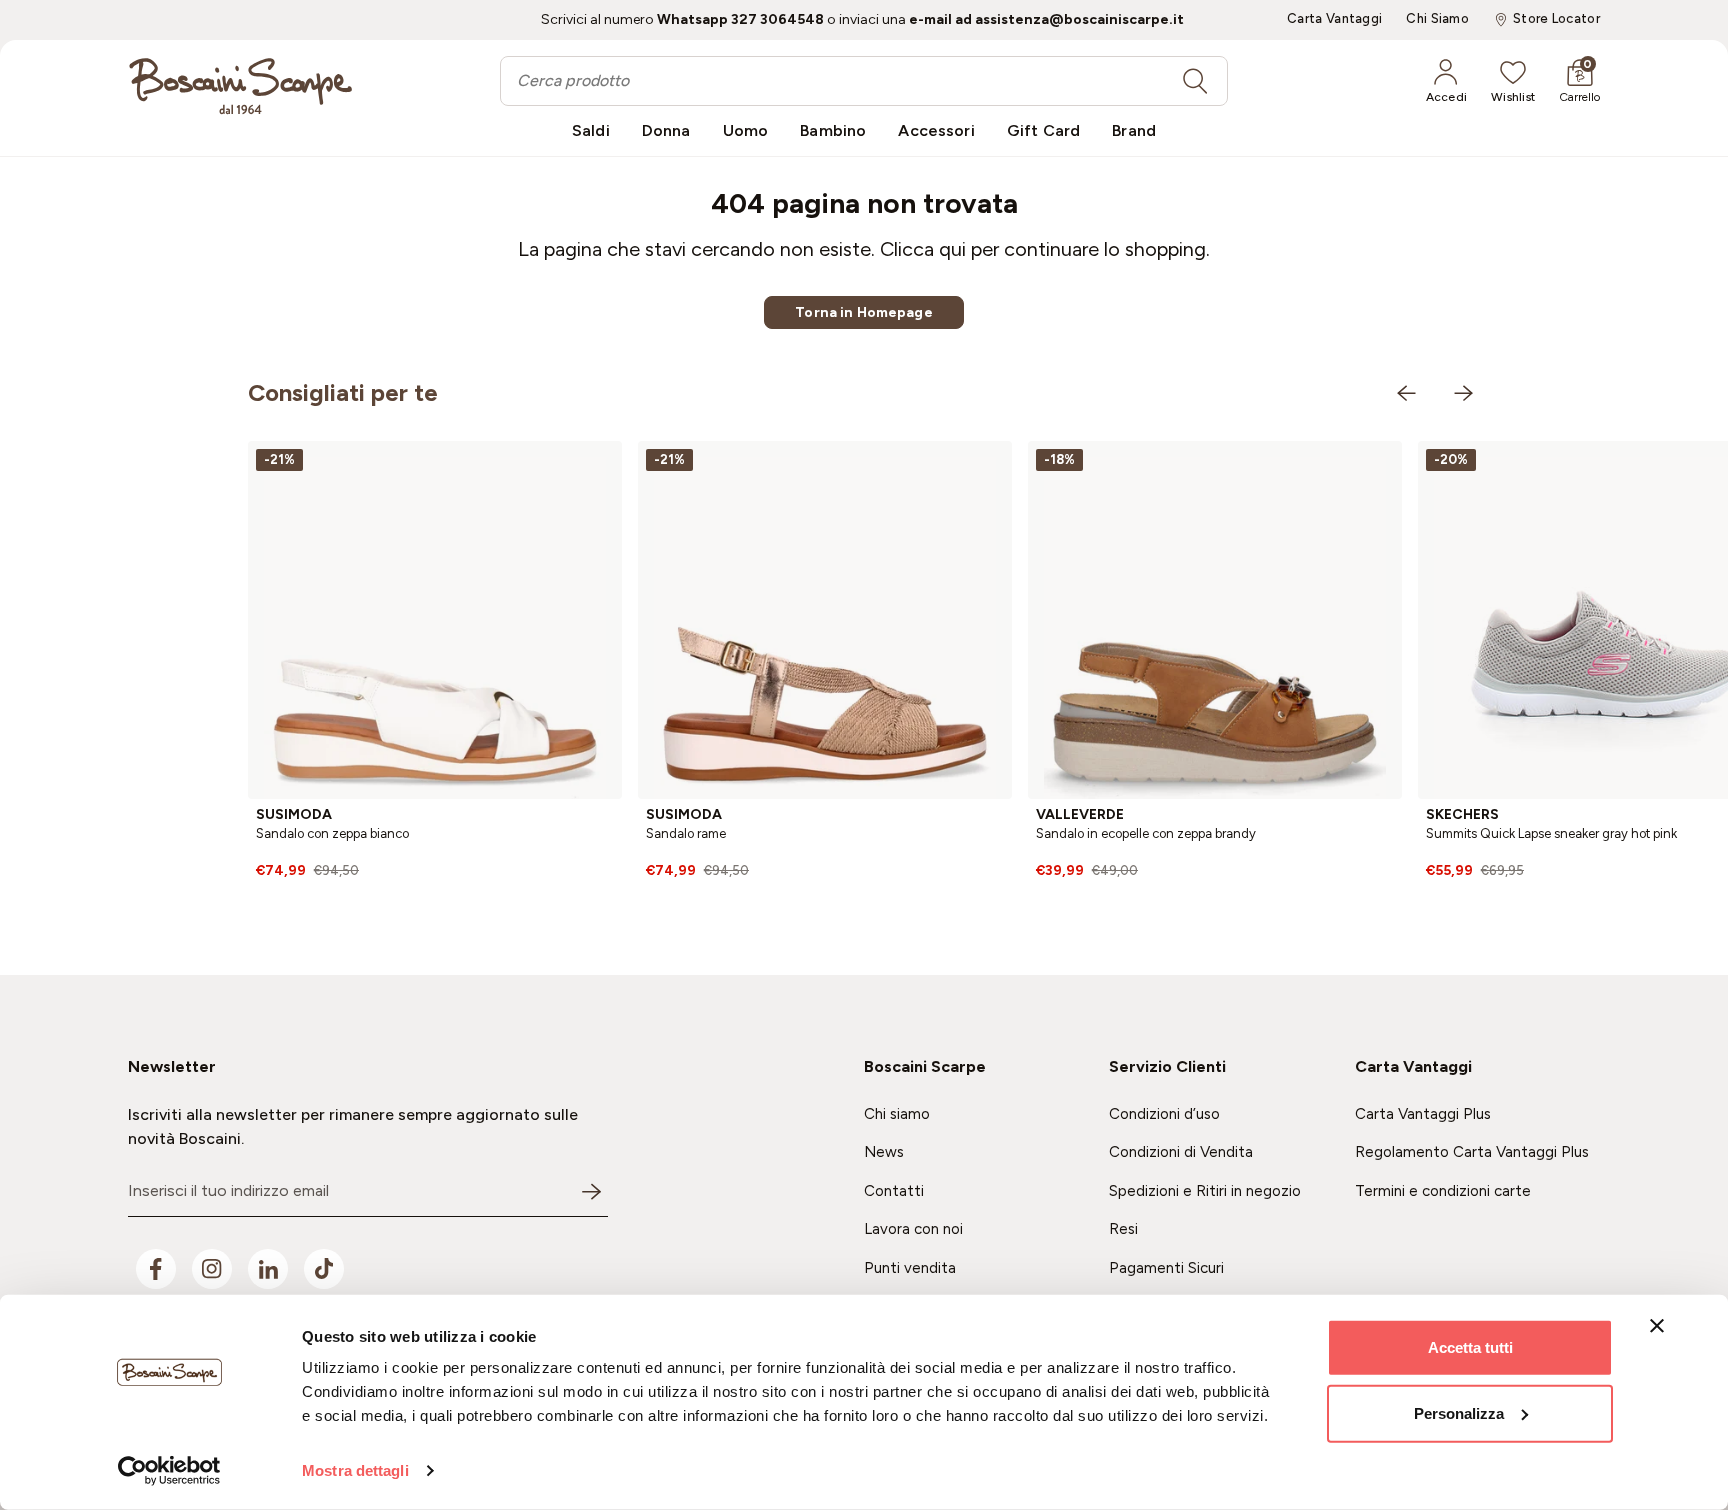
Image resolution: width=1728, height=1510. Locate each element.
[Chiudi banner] (1657, 1326)
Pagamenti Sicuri (1166, 1268)
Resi (1123, 1229)
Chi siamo (897, 1114)
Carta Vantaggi (1334, 19)
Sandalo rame (686, 833)
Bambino (833, 130)
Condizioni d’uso (1164, 1114)
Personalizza (1459, 1412)
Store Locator (1556, 19)
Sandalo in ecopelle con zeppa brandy (1146, 833)
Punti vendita (910, 1268)
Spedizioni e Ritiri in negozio (1205, 1191)
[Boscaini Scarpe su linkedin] (268, 1269)
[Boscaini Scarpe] (240, 86)
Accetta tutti (1470, 1347)
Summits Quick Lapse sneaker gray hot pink (1551, 833)
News (884, 1152)
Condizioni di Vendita (1181, 1152)
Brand (1134, 130)
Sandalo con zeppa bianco (332, 833)
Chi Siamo (1437, 19)
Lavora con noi (913, 1229)
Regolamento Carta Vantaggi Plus (1472, 1152)
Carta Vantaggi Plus (1423, 1114)
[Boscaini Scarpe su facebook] (156, 1269)
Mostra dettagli (355, 1470)
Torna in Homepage (863, 312)
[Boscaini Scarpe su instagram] (212, 1269)
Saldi (591, 130)
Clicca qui (923, 249)
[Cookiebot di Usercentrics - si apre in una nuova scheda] (169, 1471)
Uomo (746, 130)
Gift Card (1043, 130)
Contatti (894, 1191)
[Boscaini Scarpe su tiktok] (324, 1269)
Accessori (936, 130)
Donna (666, 130)
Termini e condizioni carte (1443, 1191)
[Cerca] (1195, 81)
